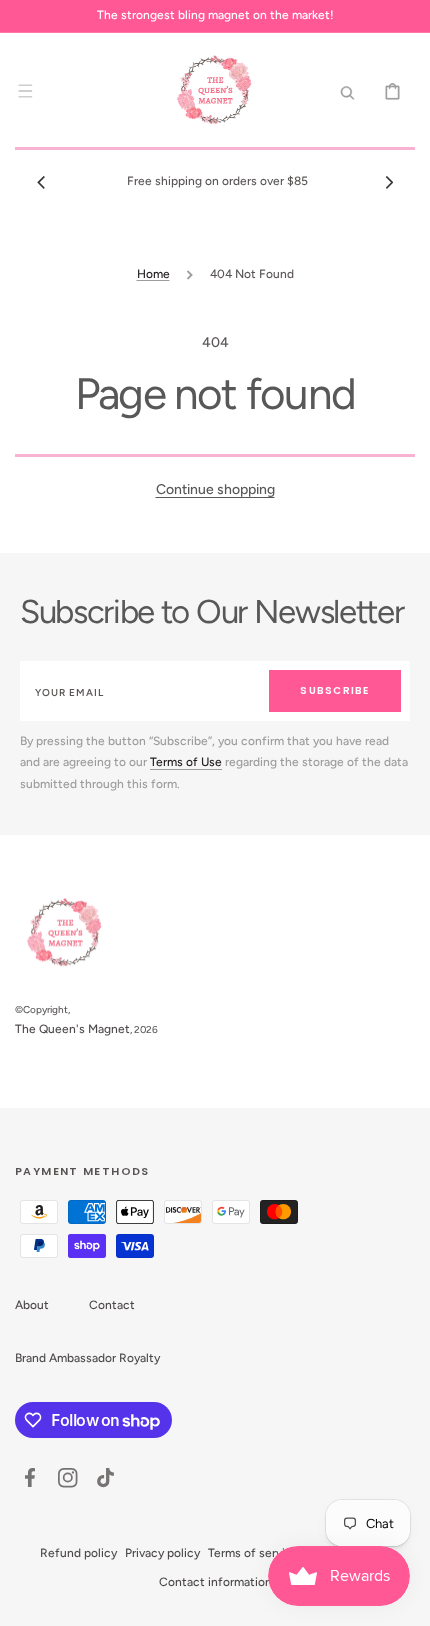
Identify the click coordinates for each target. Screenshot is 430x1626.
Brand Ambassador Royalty (87, 1358)
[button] (25, 91)
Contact (112, 1305)
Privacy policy (162, 1553)
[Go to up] (404, 1600)
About (32, 1305)
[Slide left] (41, 182)
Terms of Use (186, 762)
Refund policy (78, 1553)
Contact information (215, 1582)
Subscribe (334, 690)
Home (153, 274)
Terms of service (253, 1553)
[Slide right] (389, 182)
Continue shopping (215, 489)
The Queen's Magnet (72, 1029)
